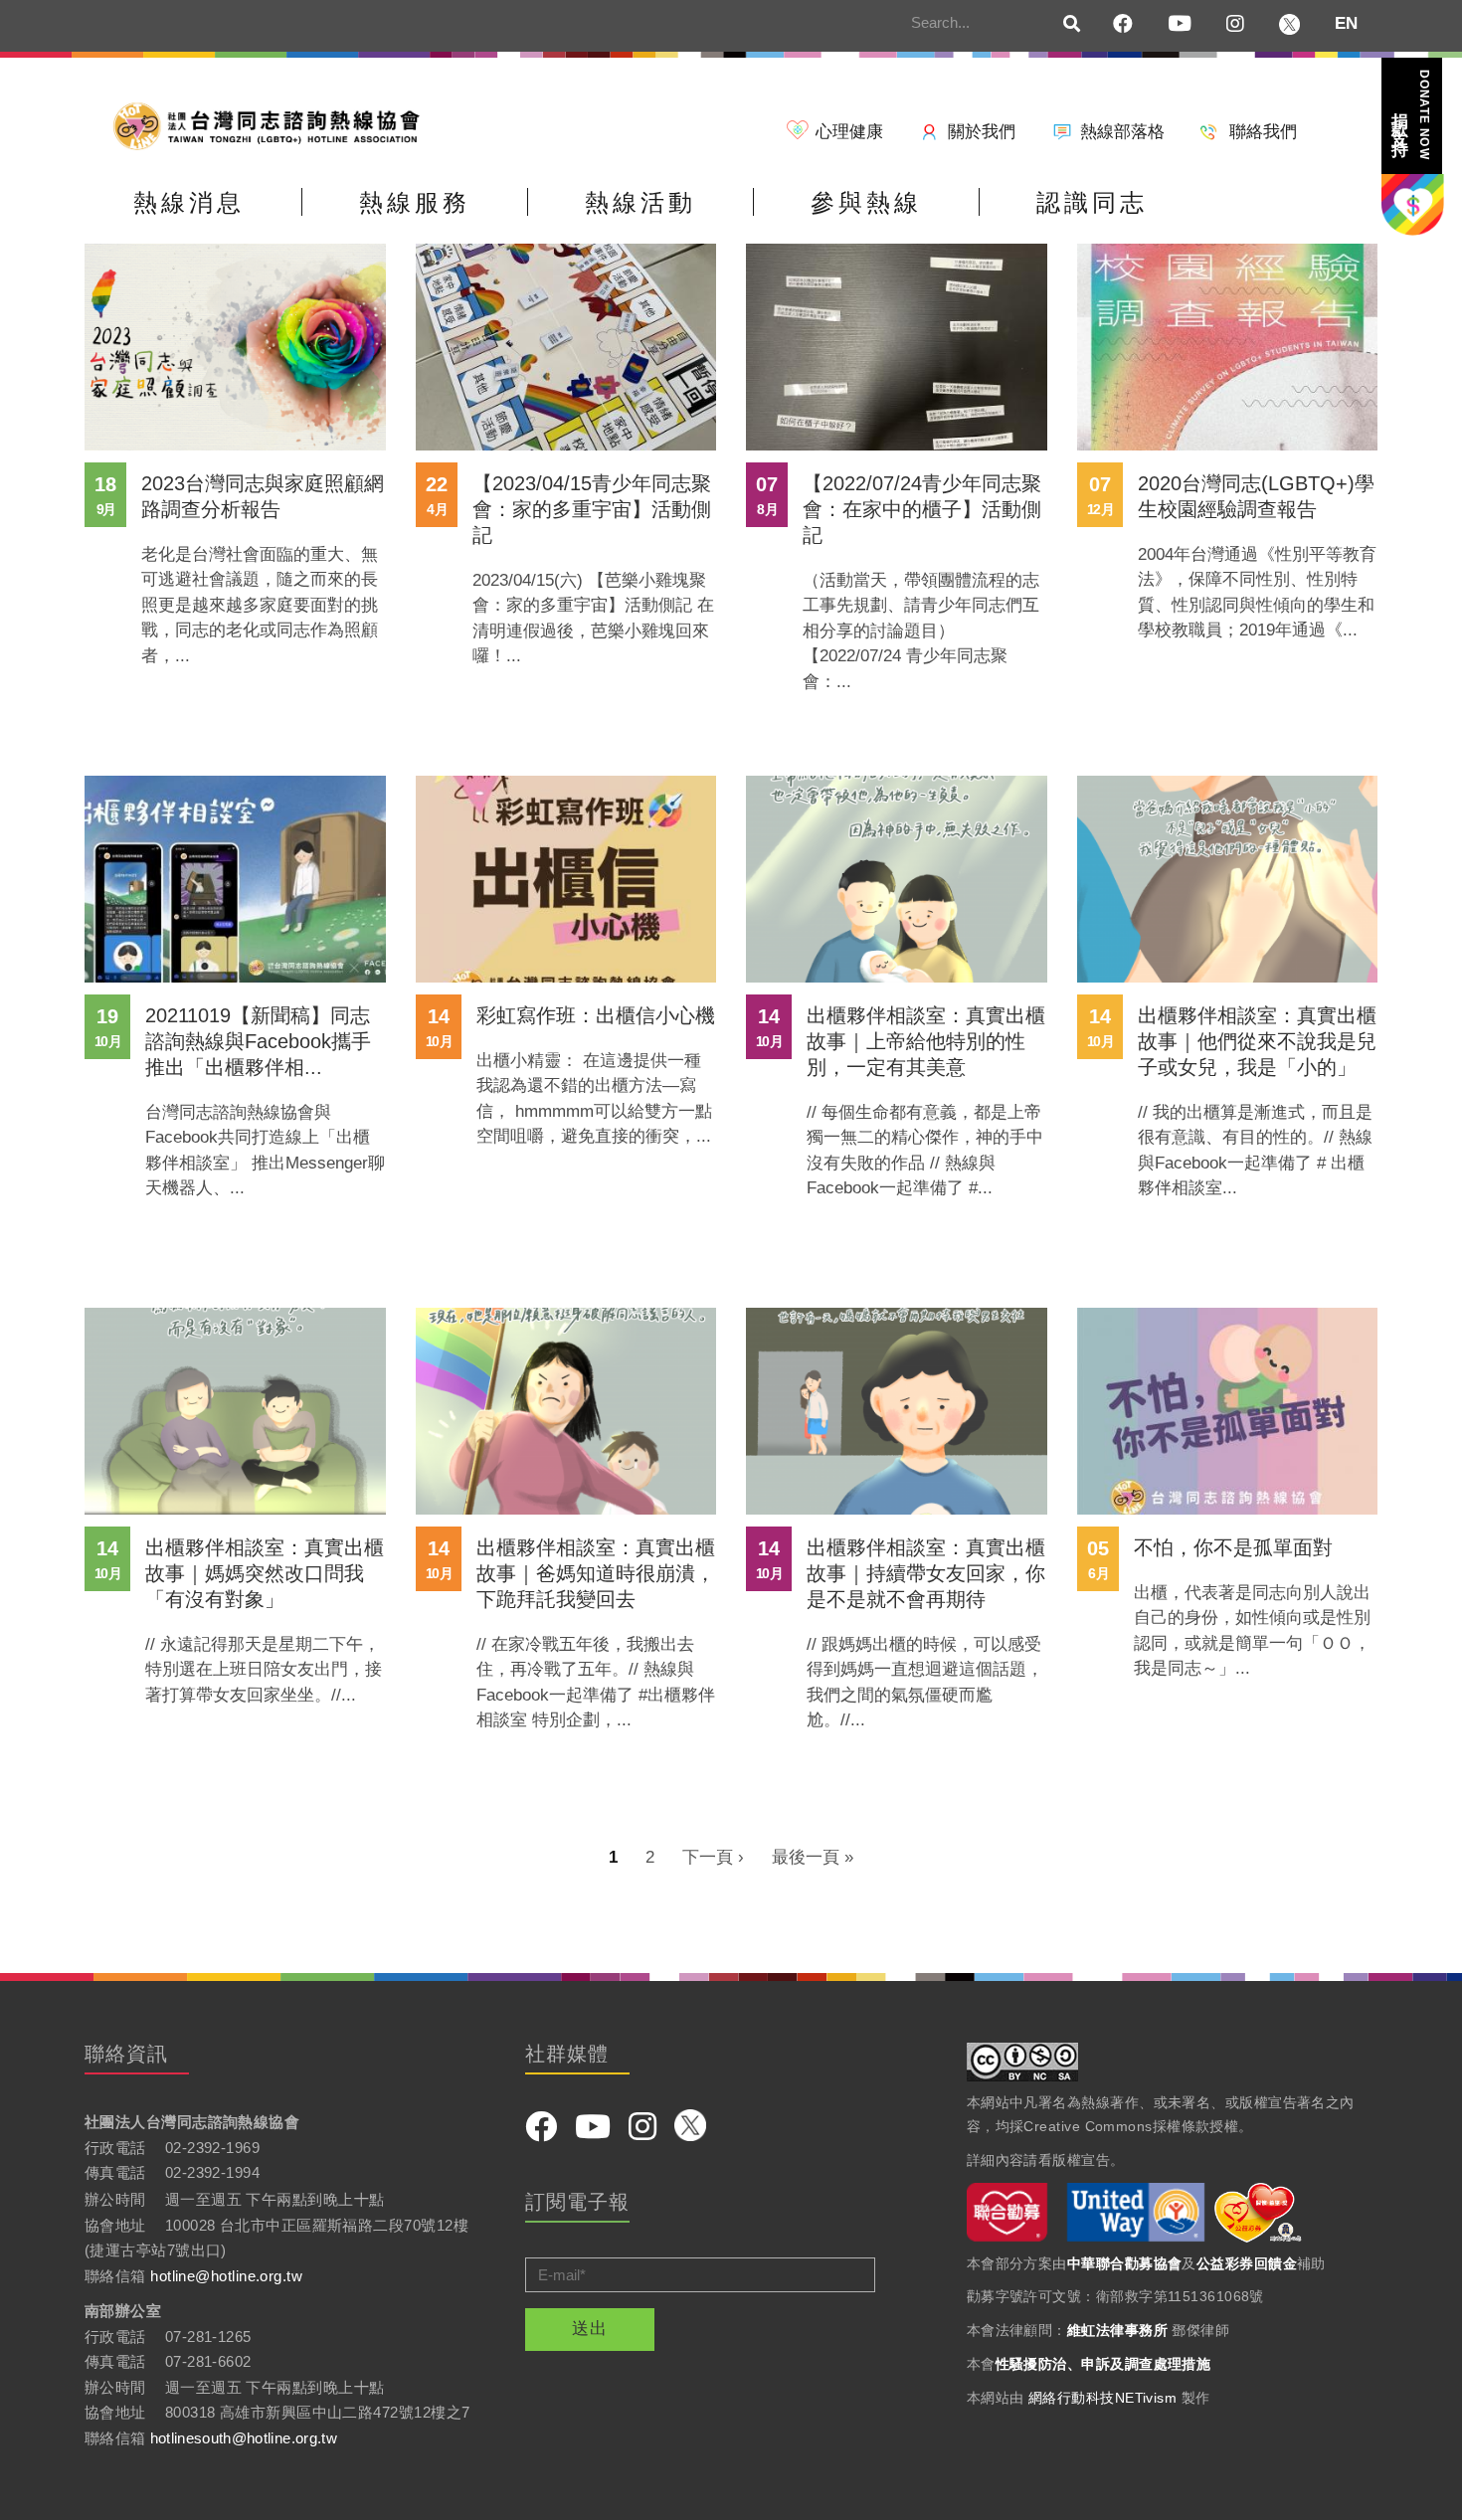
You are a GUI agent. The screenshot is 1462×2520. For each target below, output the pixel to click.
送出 (590, 2329)
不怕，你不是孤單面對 (1233, 1547)
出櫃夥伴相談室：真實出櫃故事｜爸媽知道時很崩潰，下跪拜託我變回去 (596, 1573)
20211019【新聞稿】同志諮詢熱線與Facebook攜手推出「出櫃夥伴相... (258, 1041)
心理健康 (849, 132)
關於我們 (982, 132)
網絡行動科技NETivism (1102, 2398)
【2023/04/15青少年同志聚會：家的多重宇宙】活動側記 (592, 509)
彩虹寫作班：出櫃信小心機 (596, 1015)
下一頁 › (713, 1857)
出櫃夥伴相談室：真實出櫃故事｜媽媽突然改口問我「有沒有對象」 (265, 1573)
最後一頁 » (813, 1857)
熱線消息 (189, 202)
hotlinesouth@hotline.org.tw (244, 2438)
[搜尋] (1072, 25)
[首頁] (274, 125)
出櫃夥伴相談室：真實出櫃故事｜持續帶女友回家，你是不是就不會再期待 (926, 1573)
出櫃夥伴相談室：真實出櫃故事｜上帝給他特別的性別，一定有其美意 (926, 1041)
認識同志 (1092, 202)
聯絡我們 (1263, 132)
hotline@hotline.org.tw (226, 2276)
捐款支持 (1410, 115)
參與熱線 (866, 202)
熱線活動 (640, 202)
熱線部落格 (1122, 132)
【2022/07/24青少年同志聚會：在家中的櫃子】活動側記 (922, 509)
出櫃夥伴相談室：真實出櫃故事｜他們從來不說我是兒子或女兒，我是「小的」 (1257, 1041)
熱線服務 (415, 202)
